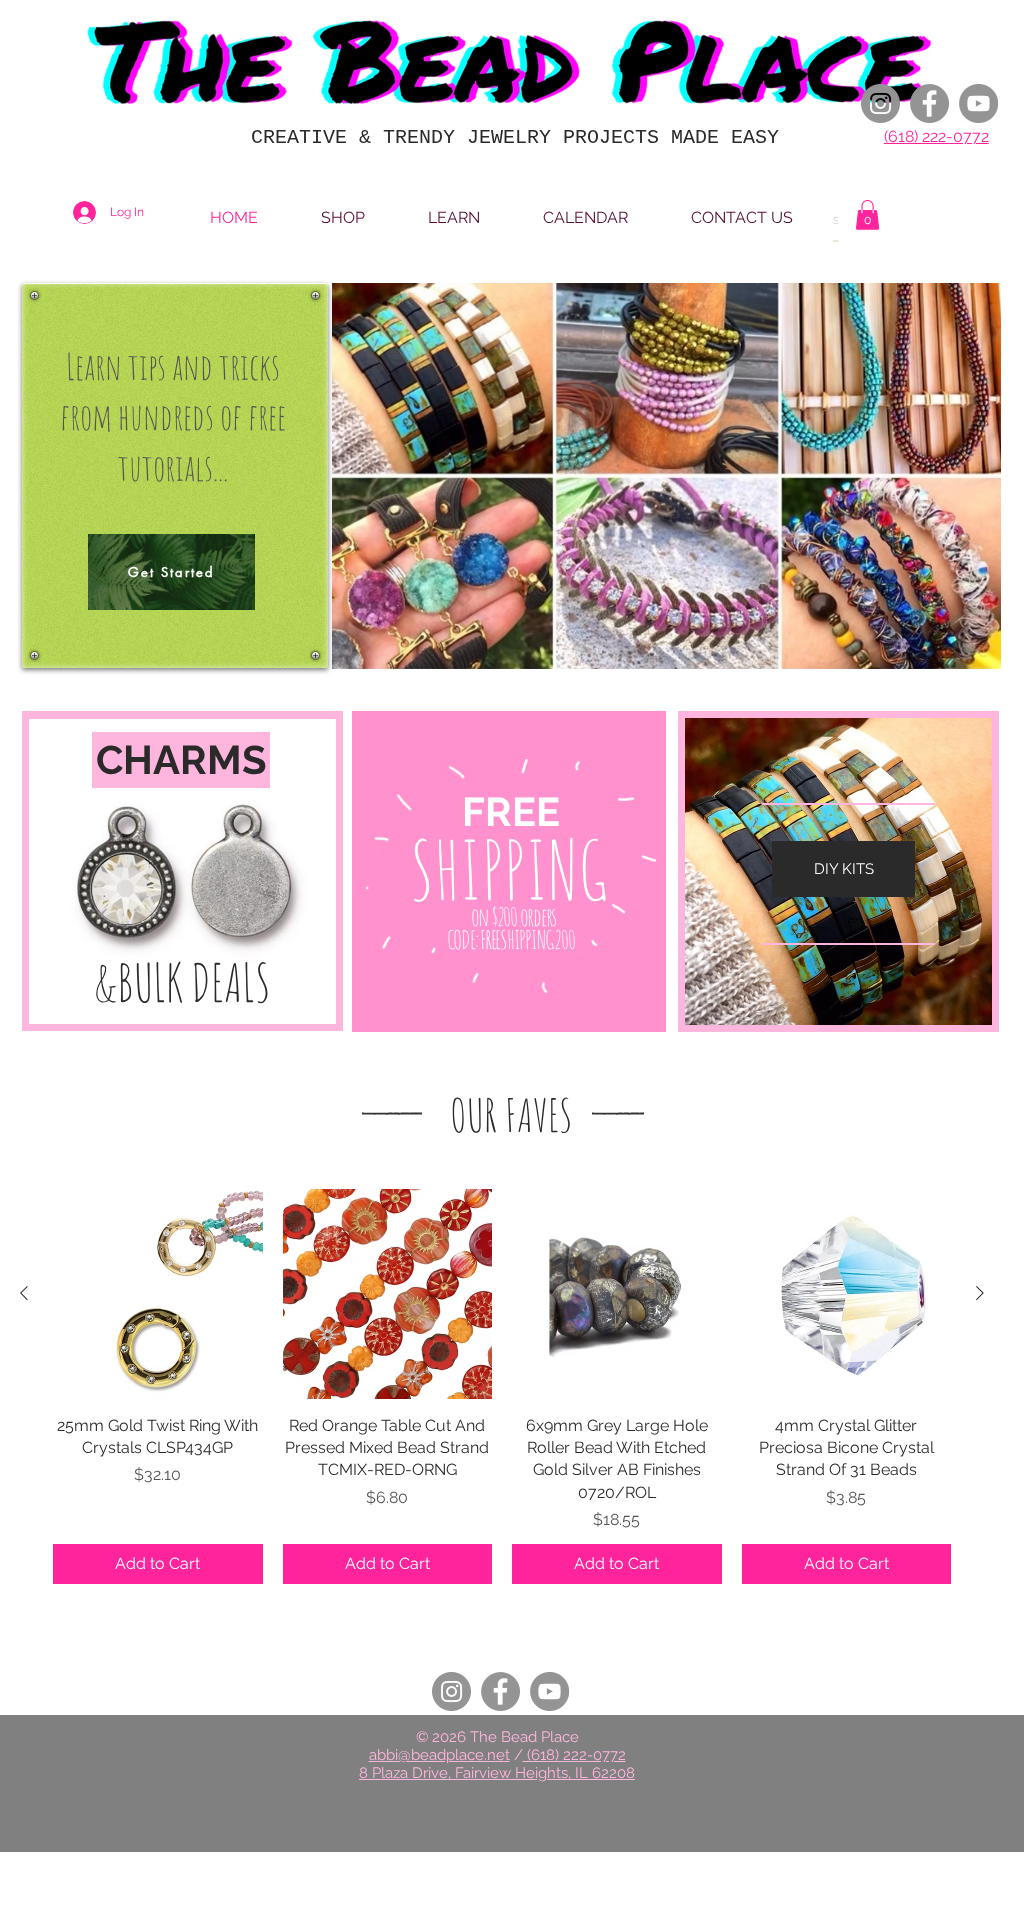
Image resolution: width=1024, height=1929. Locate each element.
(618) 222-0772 (936, 136)
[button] (867, 215)
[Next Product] (980, 1293)
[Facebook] (929, 103)
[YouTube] (978, 103)
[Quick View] (158, 1294)
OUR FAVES (511, 1114)
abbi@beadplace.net (439, 1755)
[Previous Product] (24, 1293)
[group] (502, 1386)
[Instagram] (880, 103)
